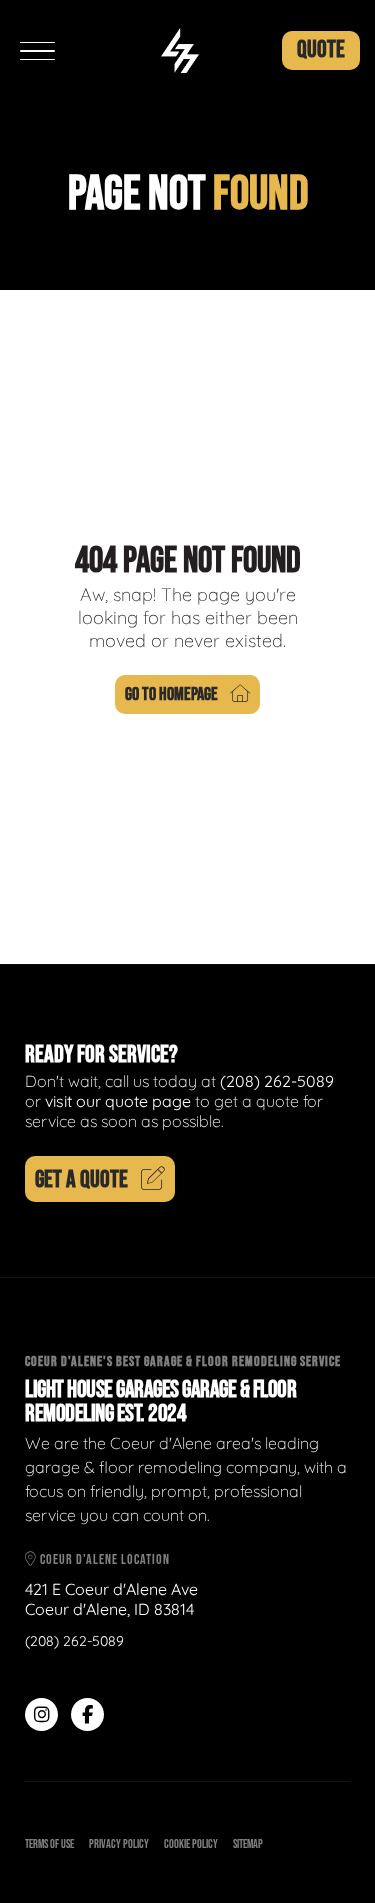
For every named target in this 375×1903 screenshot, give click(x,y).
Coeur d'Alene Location (103, 1559)
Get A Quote (81, 1179)
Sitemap (248, 1844)
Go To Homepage (171, 694)
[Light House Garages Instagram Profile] (41, 1714)
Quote (321, 49)
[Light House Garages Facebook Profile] (87, 1714)
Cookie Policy (191, 1844)
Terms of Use (49, 1844)
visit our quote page (118, 1101)
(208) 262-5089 (277, 1081)
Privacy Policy (119, 1844)
